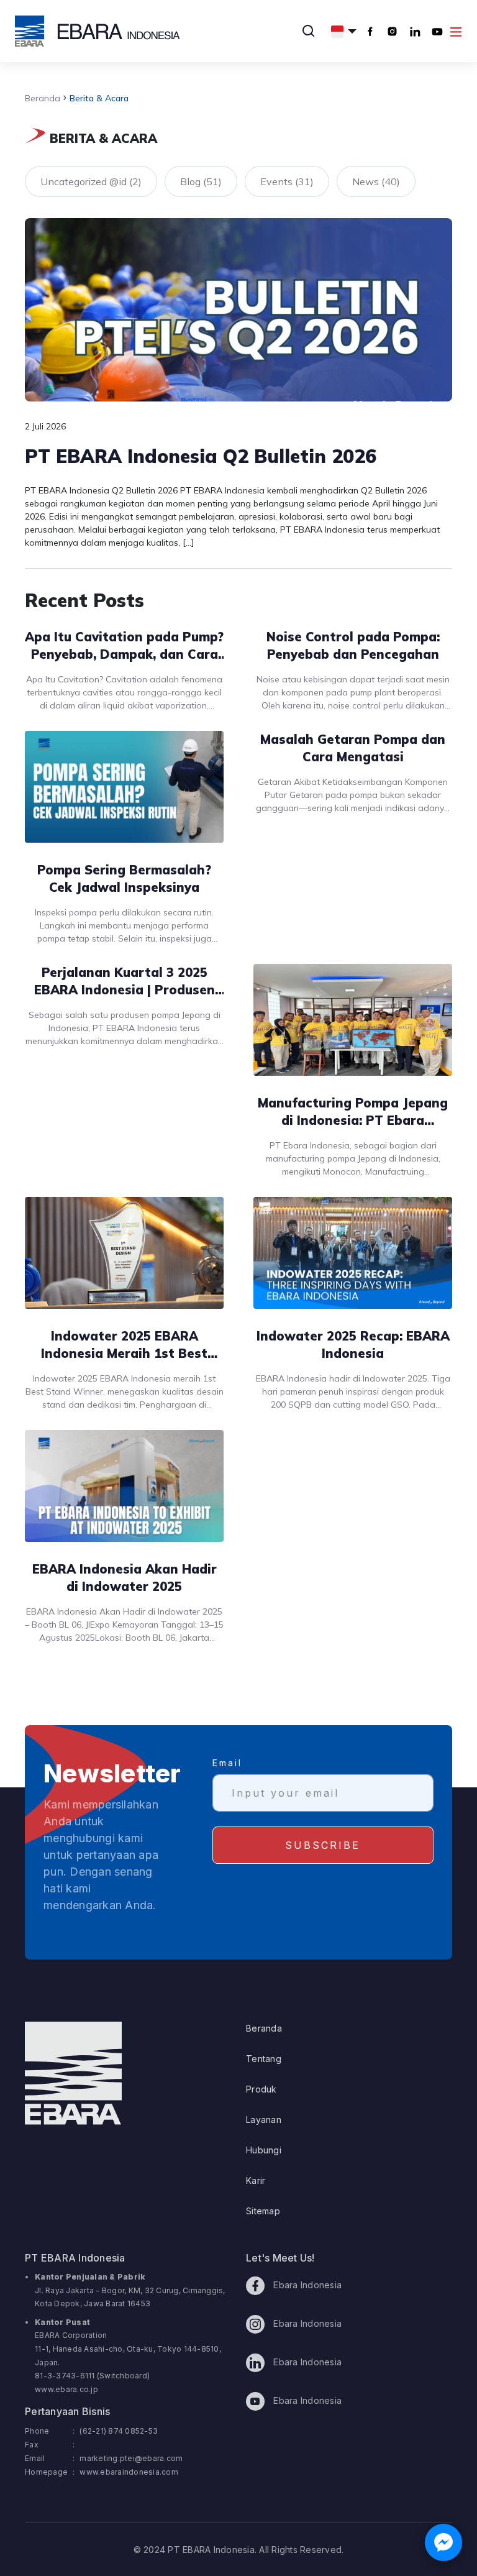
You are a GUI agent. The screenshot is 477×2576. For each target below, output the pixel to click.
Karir (256, 2180)
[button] (344, 31)
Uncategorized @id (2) (91, 181)
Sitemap (263, 2211)
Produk (261, 2089)
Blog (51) (201, 181)
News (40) (376, 181)
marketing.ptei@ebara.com (131, 2458)
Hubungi (264, 2150)
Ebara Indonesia (306, 2285)
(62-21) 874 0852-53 (119, 2431)
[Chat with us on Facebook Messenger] (443, 2542)
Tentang (264, 2059)
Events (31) (287, 181)
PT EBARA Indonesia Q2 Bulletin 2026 (201, 456)
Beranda (43, 98)
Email (227, 1763)
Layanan (264, 2120)
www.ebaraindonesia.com (129, 2472)
